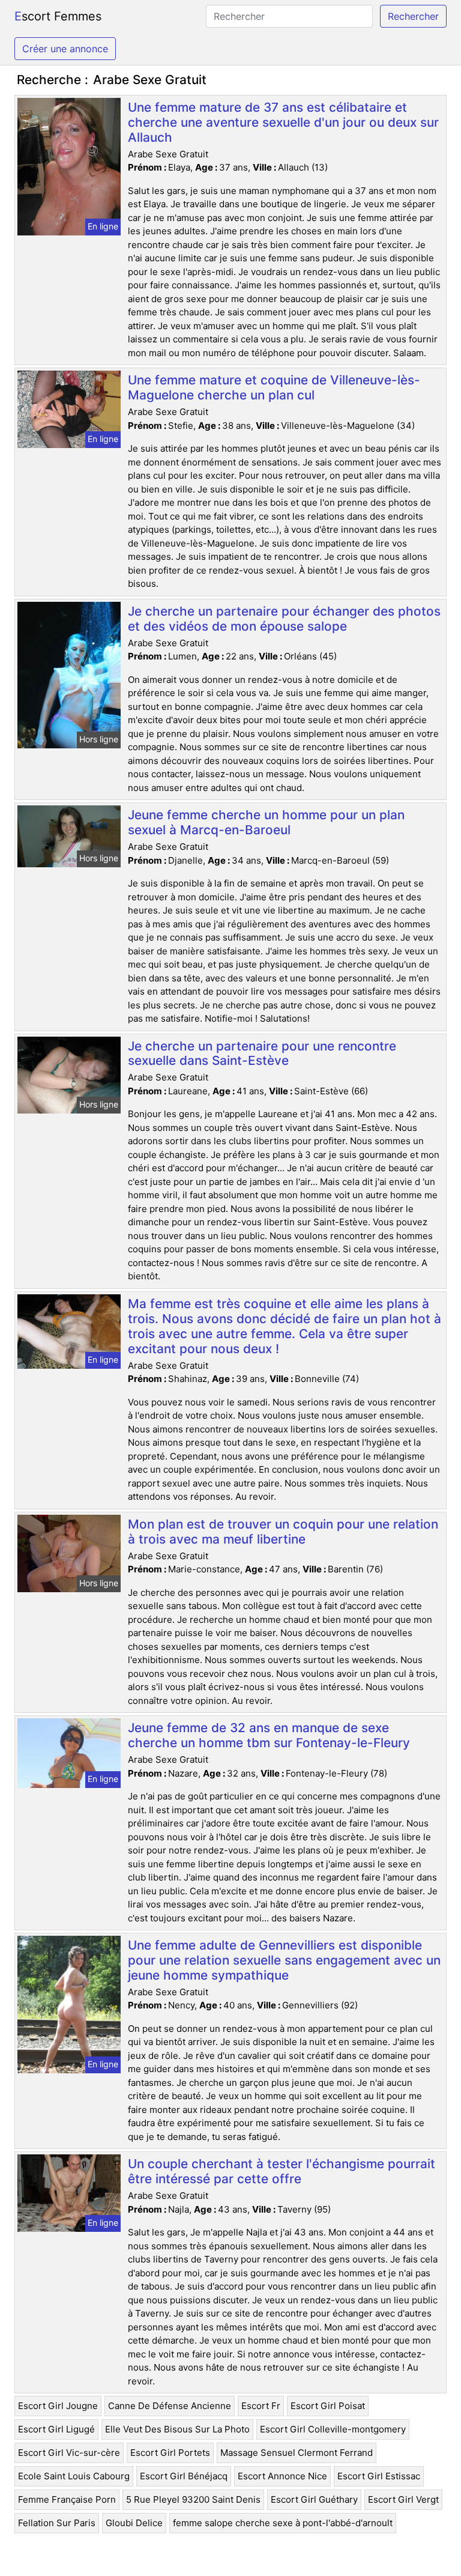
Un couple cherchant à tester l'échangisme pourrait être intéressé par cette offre (282, 2171)
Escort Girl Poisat (328, 2406)
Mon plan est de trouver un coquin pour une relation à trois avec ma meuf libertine (283, 1532)
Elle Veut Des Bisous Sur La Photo (177, 2429)
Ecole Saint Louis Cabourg (74, 2476)
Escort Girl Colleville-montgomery (333, 2429)
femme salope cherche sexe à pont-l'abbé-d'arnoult (283, 2523)
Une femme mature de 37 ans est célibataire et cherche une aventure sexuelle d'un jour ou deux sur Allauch (283, 122)
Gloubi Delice (134, 2523)
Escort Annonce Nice (282, 2476)
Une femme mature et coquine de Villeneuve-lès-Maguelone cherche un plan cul (274, 387)
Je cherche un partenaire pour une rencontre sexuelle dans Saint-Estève (262, 1053)
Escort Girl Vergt (403, 2499)
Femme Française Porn (67, 2499)
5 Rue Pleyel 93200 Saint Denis (193, 2499)
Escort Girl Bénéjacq (184, 2476)
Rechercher (413, 16)
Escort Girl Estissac (379, 2476)
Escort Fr (261, 2406)
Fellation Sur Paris (57, 2523)
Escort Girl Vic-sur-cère (69, 2453)
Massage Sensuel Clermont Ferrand (297, 2453)
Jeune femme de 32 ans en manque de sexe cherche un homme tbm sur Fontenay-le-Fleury (269, 1735)
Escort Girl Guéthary (314, 2499)
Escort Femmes (58, 16)
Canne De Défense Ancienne (170, 2406)
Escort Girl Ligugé (56, 2429)
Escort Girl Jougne (58, 2406)
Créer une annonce (65, 49)
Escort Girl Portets (170, 2453)
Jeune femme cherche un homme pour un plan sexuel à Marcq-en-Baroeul (266, 822)
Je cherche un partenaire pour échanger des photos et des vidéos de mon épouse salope (284, 619)
